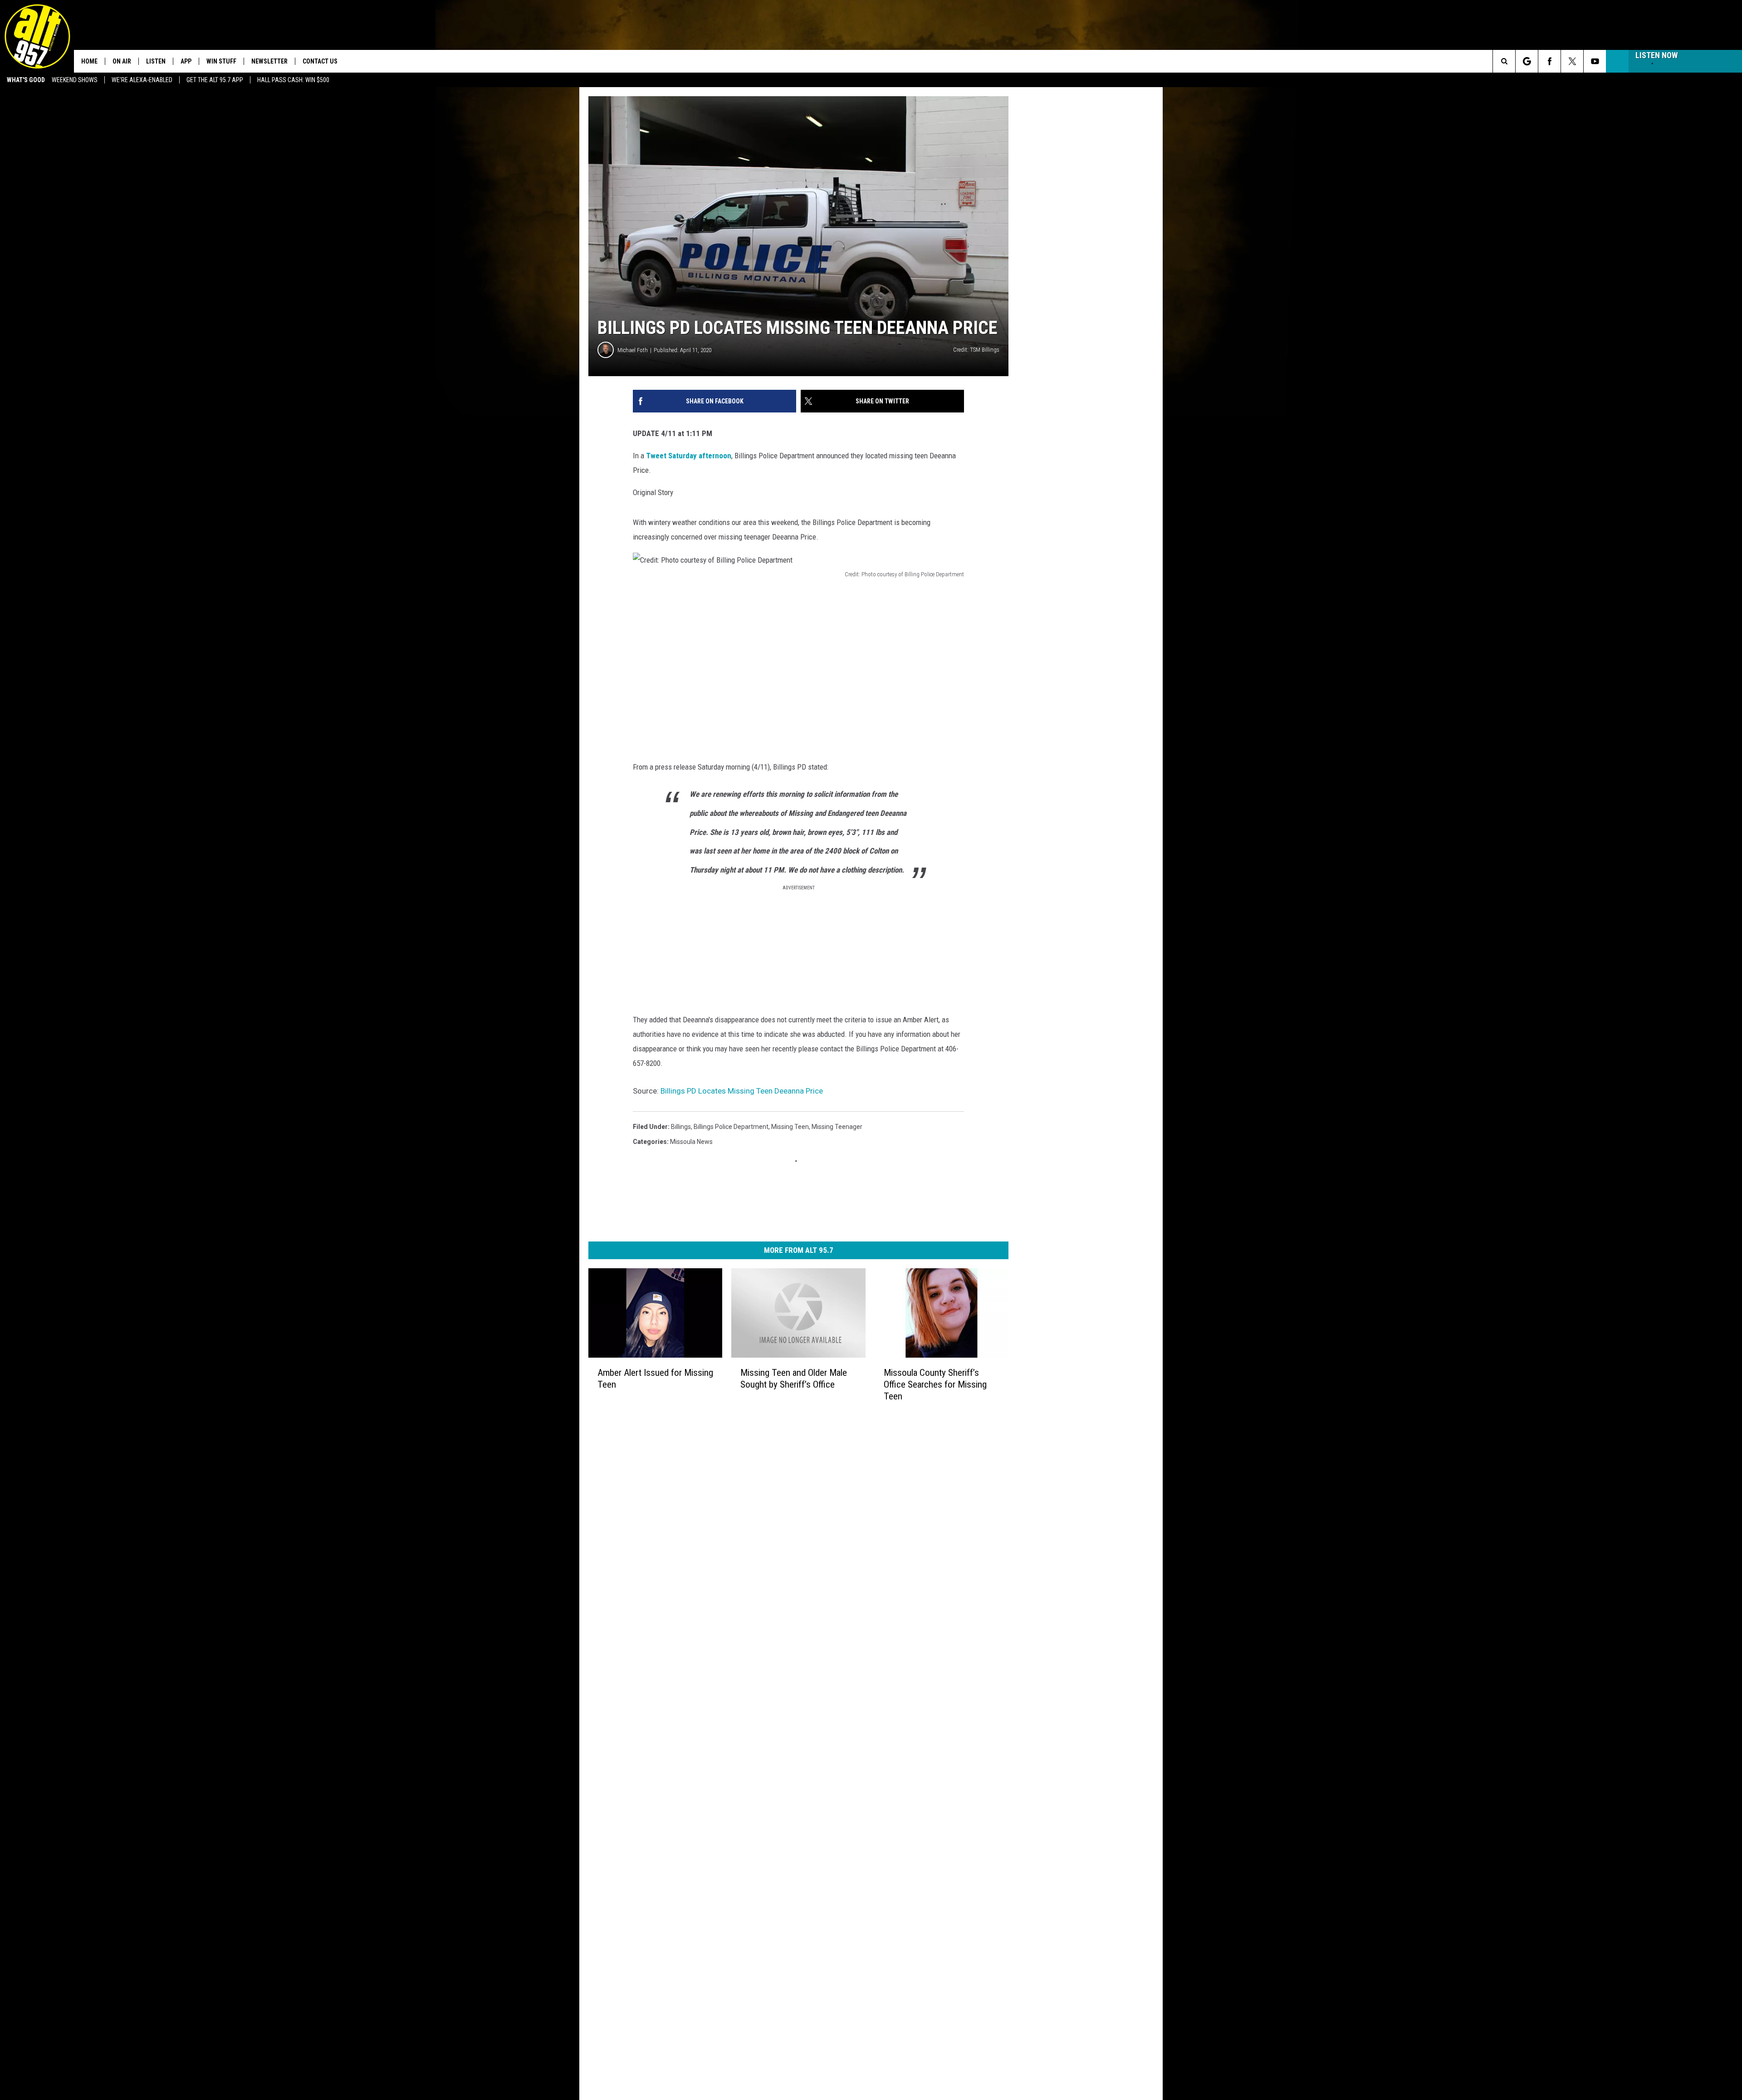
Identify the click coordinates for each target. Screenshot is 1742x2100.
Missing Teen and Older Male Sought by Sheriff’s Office (794, 1379)
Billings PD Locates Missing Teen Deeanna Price (742, 1091)
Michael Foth (633, 350)
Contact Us (320, 61)
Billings (681, 1127)
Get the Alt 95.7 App (215, 80)
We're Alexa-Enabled (142, 80)
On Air (122, 61)
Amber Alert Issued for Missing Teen (655, 1379)
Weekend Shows (75, 80)
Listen (156, 61)
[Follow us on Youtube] (1595, 61)
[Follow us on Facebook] (1549, 61)
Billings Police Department (731, 1127)
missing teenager (837, 1127)
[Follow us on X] (1572, 61)
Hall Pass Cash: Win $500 (293, 80)
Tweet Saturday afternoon (689, 456)
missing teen (790, 1127)
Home (89, 61)
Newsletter (269, 61)
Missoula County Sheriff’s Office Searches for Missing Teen (935, 1384)
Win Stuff (221, 61)
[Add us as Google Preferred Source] (1527, 61)
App (186, 61)
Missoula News (691, 1142)
